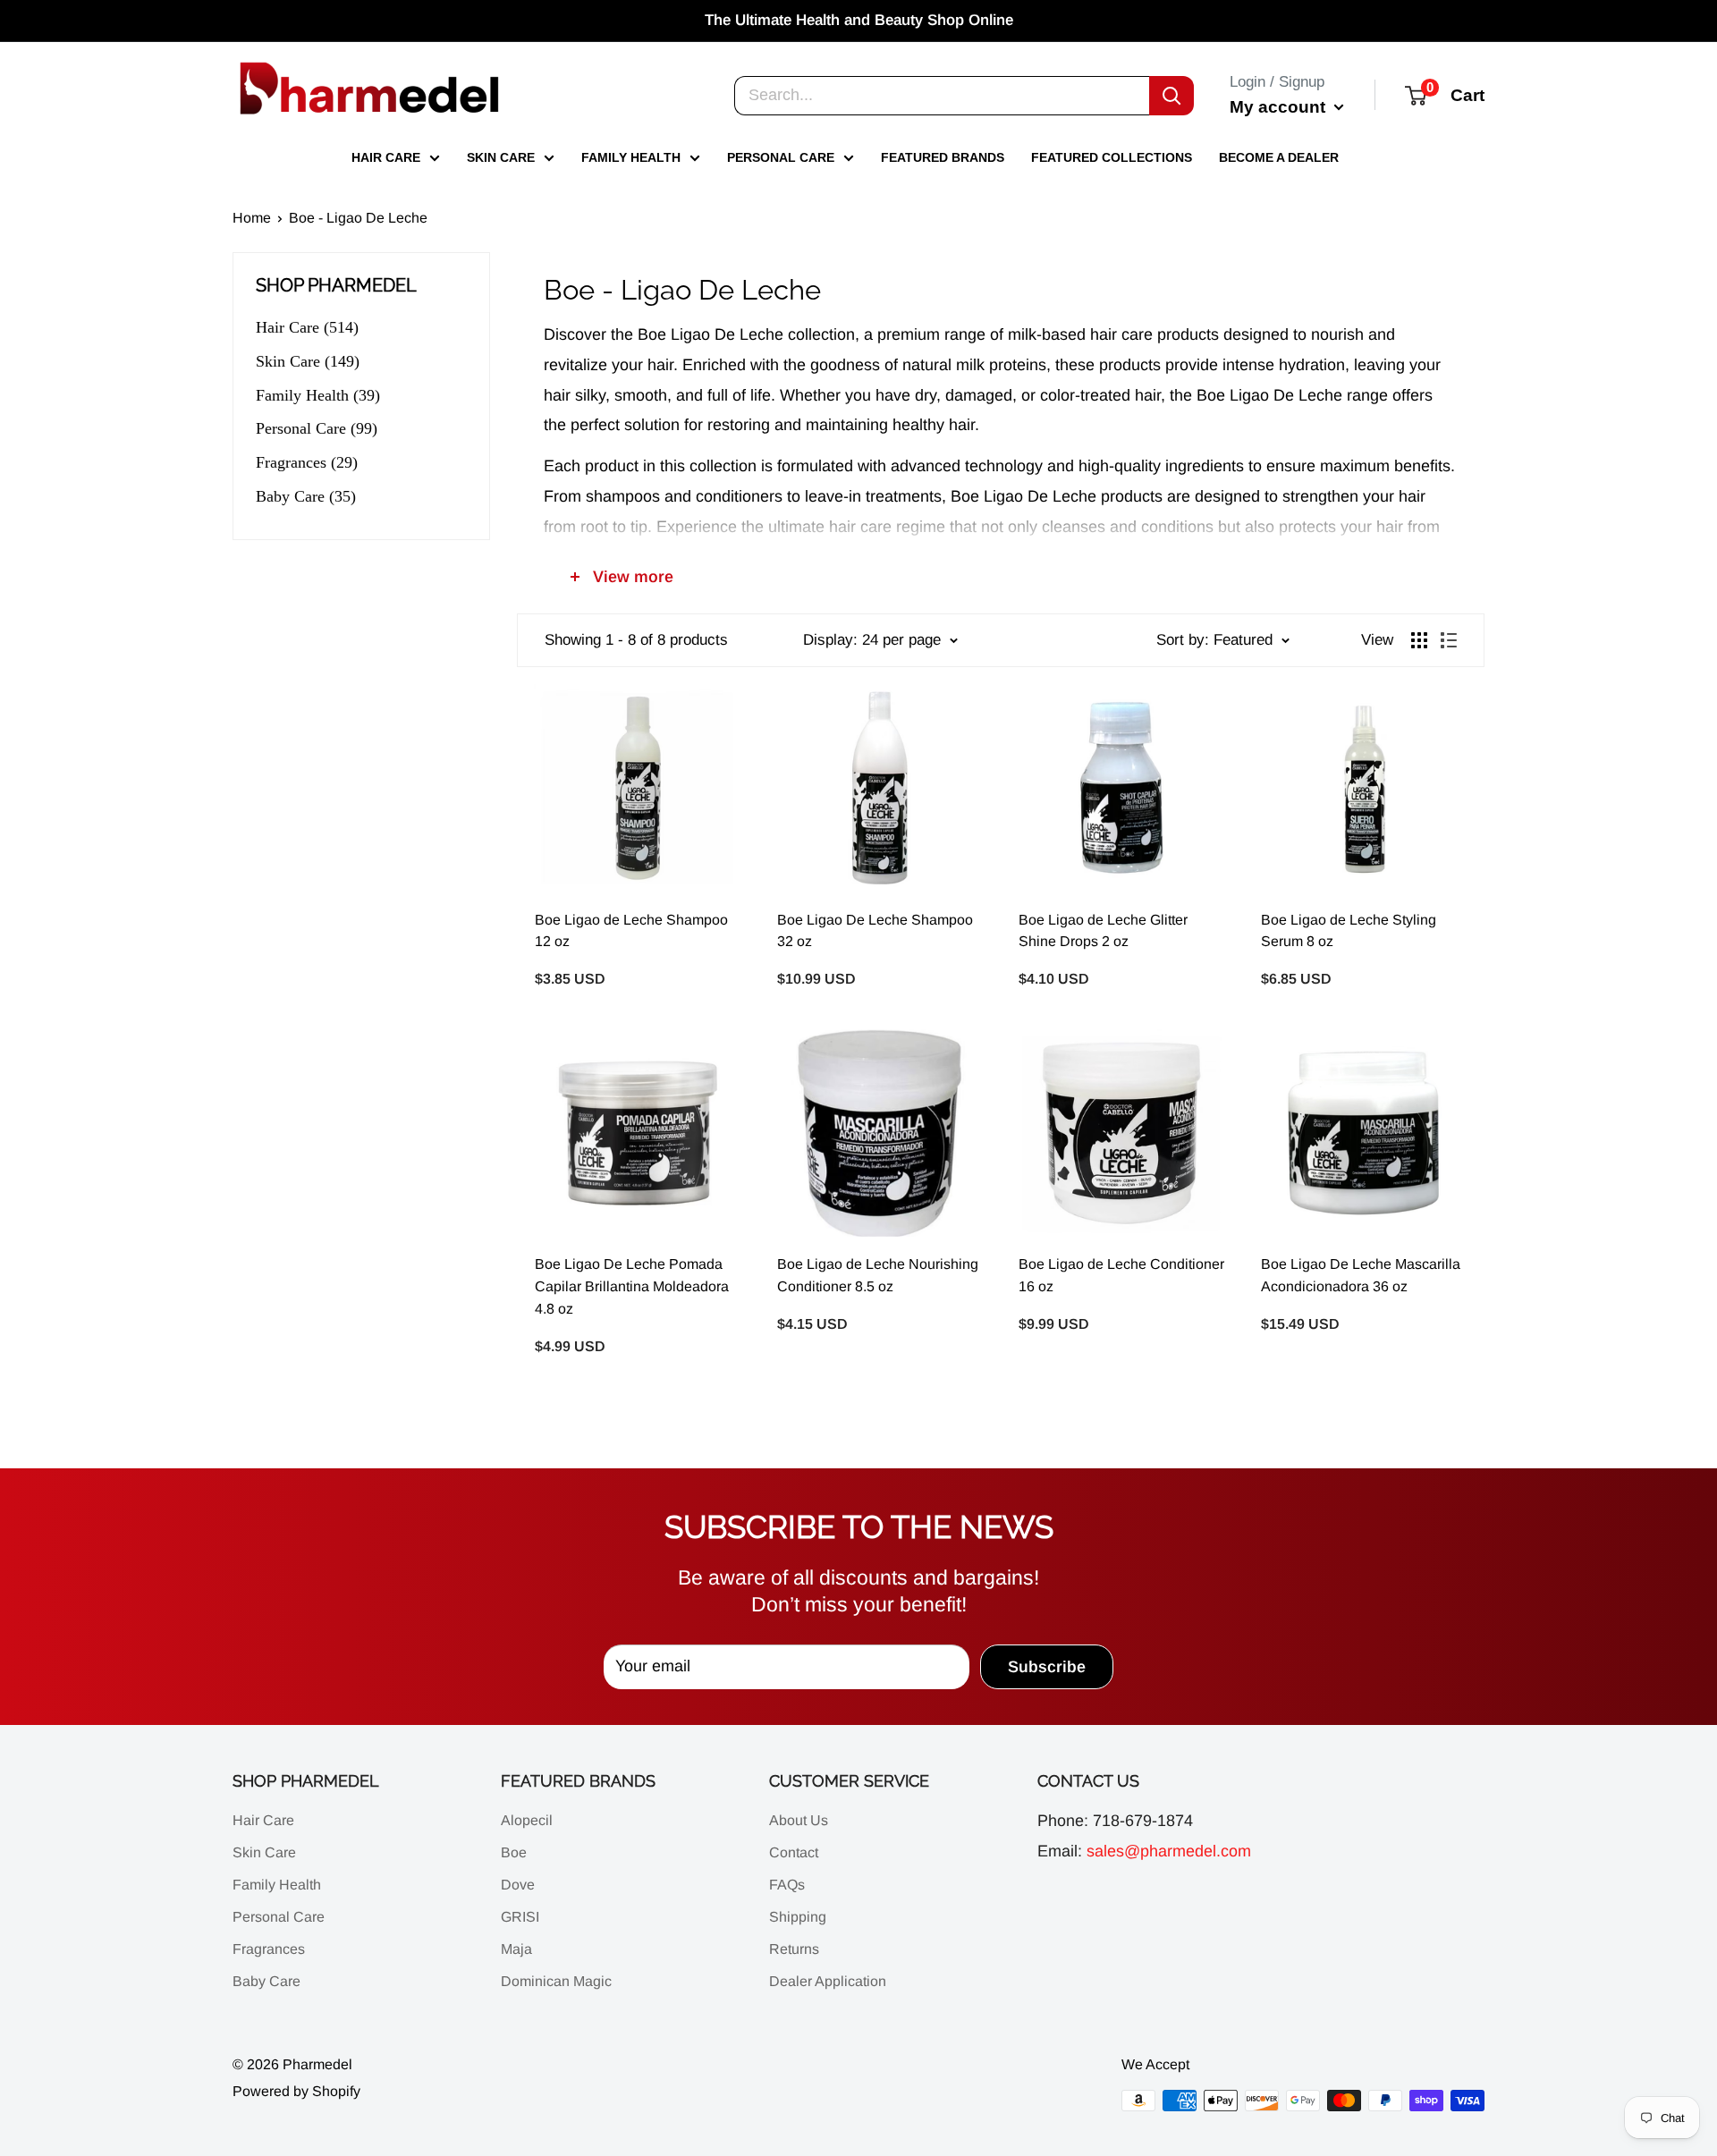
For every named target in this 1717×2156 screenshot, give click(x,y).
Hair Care (386, 157)
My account (1280, 106)
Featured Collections (1112, 157)
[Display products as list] (1449, 640)
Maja (516, 1949)
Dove (518, 1885)
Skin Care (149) (308, 361)
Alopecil (527, 1820)
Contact (794, 1852)
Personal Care (781, 157)
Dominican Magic (556, 1981)
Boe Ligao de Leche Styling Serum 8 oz (1349, 931)
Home (252, 218)
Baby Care (266, 1981)
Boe (514, 1852)
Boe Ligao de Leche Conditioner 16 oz (1121, 1275)
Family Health (631, 157)
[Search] (1171, 95)
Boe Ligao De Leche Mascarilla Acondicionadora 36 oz (1361, 1275)
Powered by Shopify (296, 2091)
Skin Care (501, 157)
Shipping (798, 1917)
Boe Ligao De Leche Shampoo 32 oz (875, 931)
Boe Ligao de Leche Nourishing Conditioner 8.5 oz (878, 1275)
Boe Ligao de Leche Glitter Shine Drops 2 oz (1103, 931)
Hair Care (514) (307, 327)
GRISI (520, 1917)
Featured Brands (943, 157)
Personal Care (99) (317, 428)
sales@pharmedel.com (1169, 1851)
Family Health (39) (318, 395)
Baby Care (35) (306, 496)
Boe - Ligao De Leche (358, 218)
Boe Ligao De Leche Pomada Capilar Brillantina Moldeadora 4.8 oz (632, 1286)
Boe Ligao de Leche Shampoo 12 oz (631, 931)
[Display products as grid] (1419, 640)
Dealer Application (828, 1981)
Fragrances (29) (307, 462)
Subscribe (1047, 1667)
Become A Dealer (1279, 157)
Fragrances (269, 1949)
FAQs (787, 1885)
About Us (799, 1820)
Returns (794, 1949)
